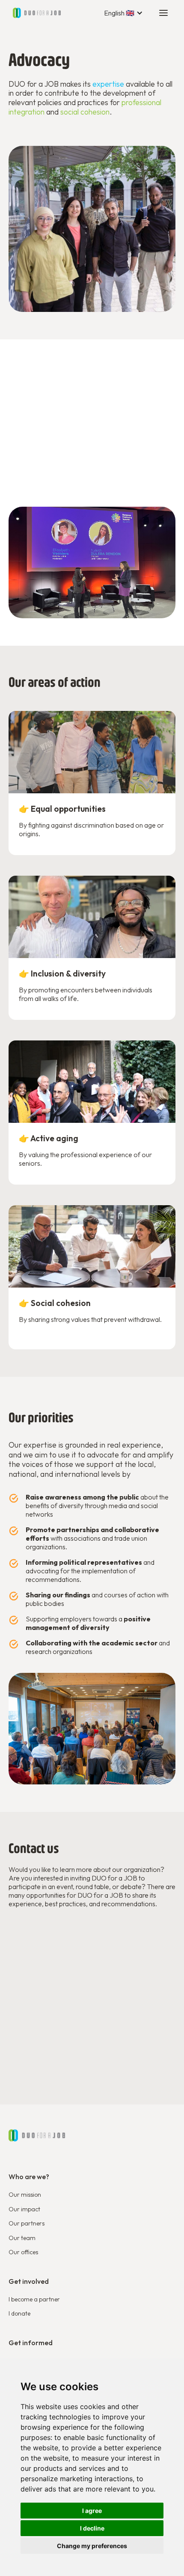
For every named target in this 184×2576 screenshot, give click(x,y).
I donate (19, 2313)
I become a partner (34, 2299)
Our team (22, 2238)
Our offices (23, 2252)
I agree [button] (92, 2511)
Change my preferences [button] (92, 2546)
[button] (123, 13)
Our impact (24, 2209)
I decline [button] (92, 2528)
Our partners (27, 2223)
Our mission (25, 2195)
